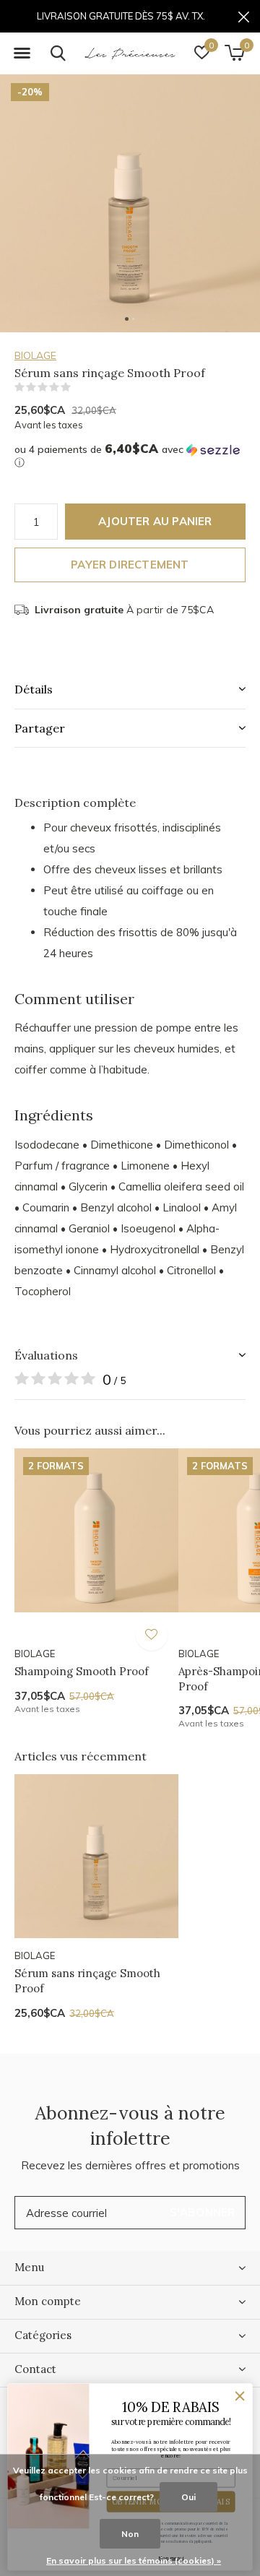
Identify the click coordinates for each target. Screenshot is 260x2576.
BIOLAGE (35, 355)
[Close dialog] (240, 2396)
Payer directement (130, 565)
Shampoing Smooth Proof (82, 1671)
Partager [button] (40, 728)
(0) (80, 387)
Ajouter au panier (155, 521)
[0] (234, 53)
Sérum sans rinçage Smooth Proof (87, 1981)
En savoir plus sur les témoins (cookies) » (134, 2560)
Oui (188, 2497)
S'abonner (203, 2212)
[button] (22, 53)
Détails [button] (34, 689)
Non (130, 2534)
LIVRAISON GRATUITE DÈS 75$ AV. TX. (121, 16)
